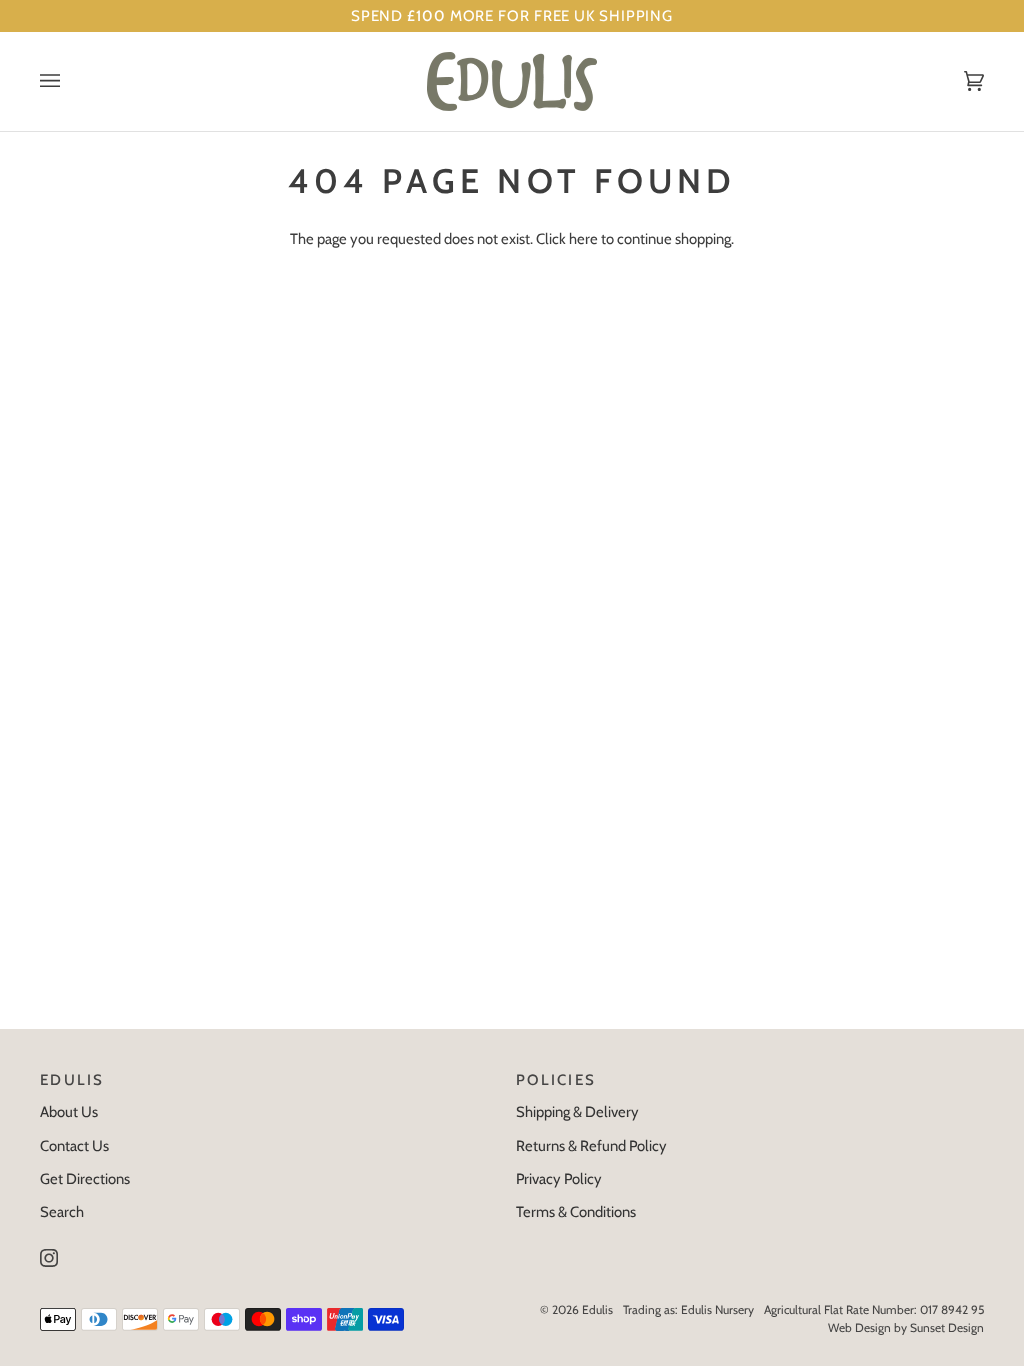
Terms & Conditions (576, 1212)
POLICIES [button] (556, 1080)
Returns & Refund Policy (591, 1146)
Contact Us (74, 1146)
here (583, 239)
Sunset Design (947, 1327)
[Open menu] (70, 81)
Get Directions (85, 1179)
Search (62, 1212)
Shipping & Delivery (577, 1112)
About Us (69, 1112)
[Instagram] (49, 1258)
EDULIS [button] (72, 1080)
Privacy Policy (559, 1179)
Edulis (597, 1309)
